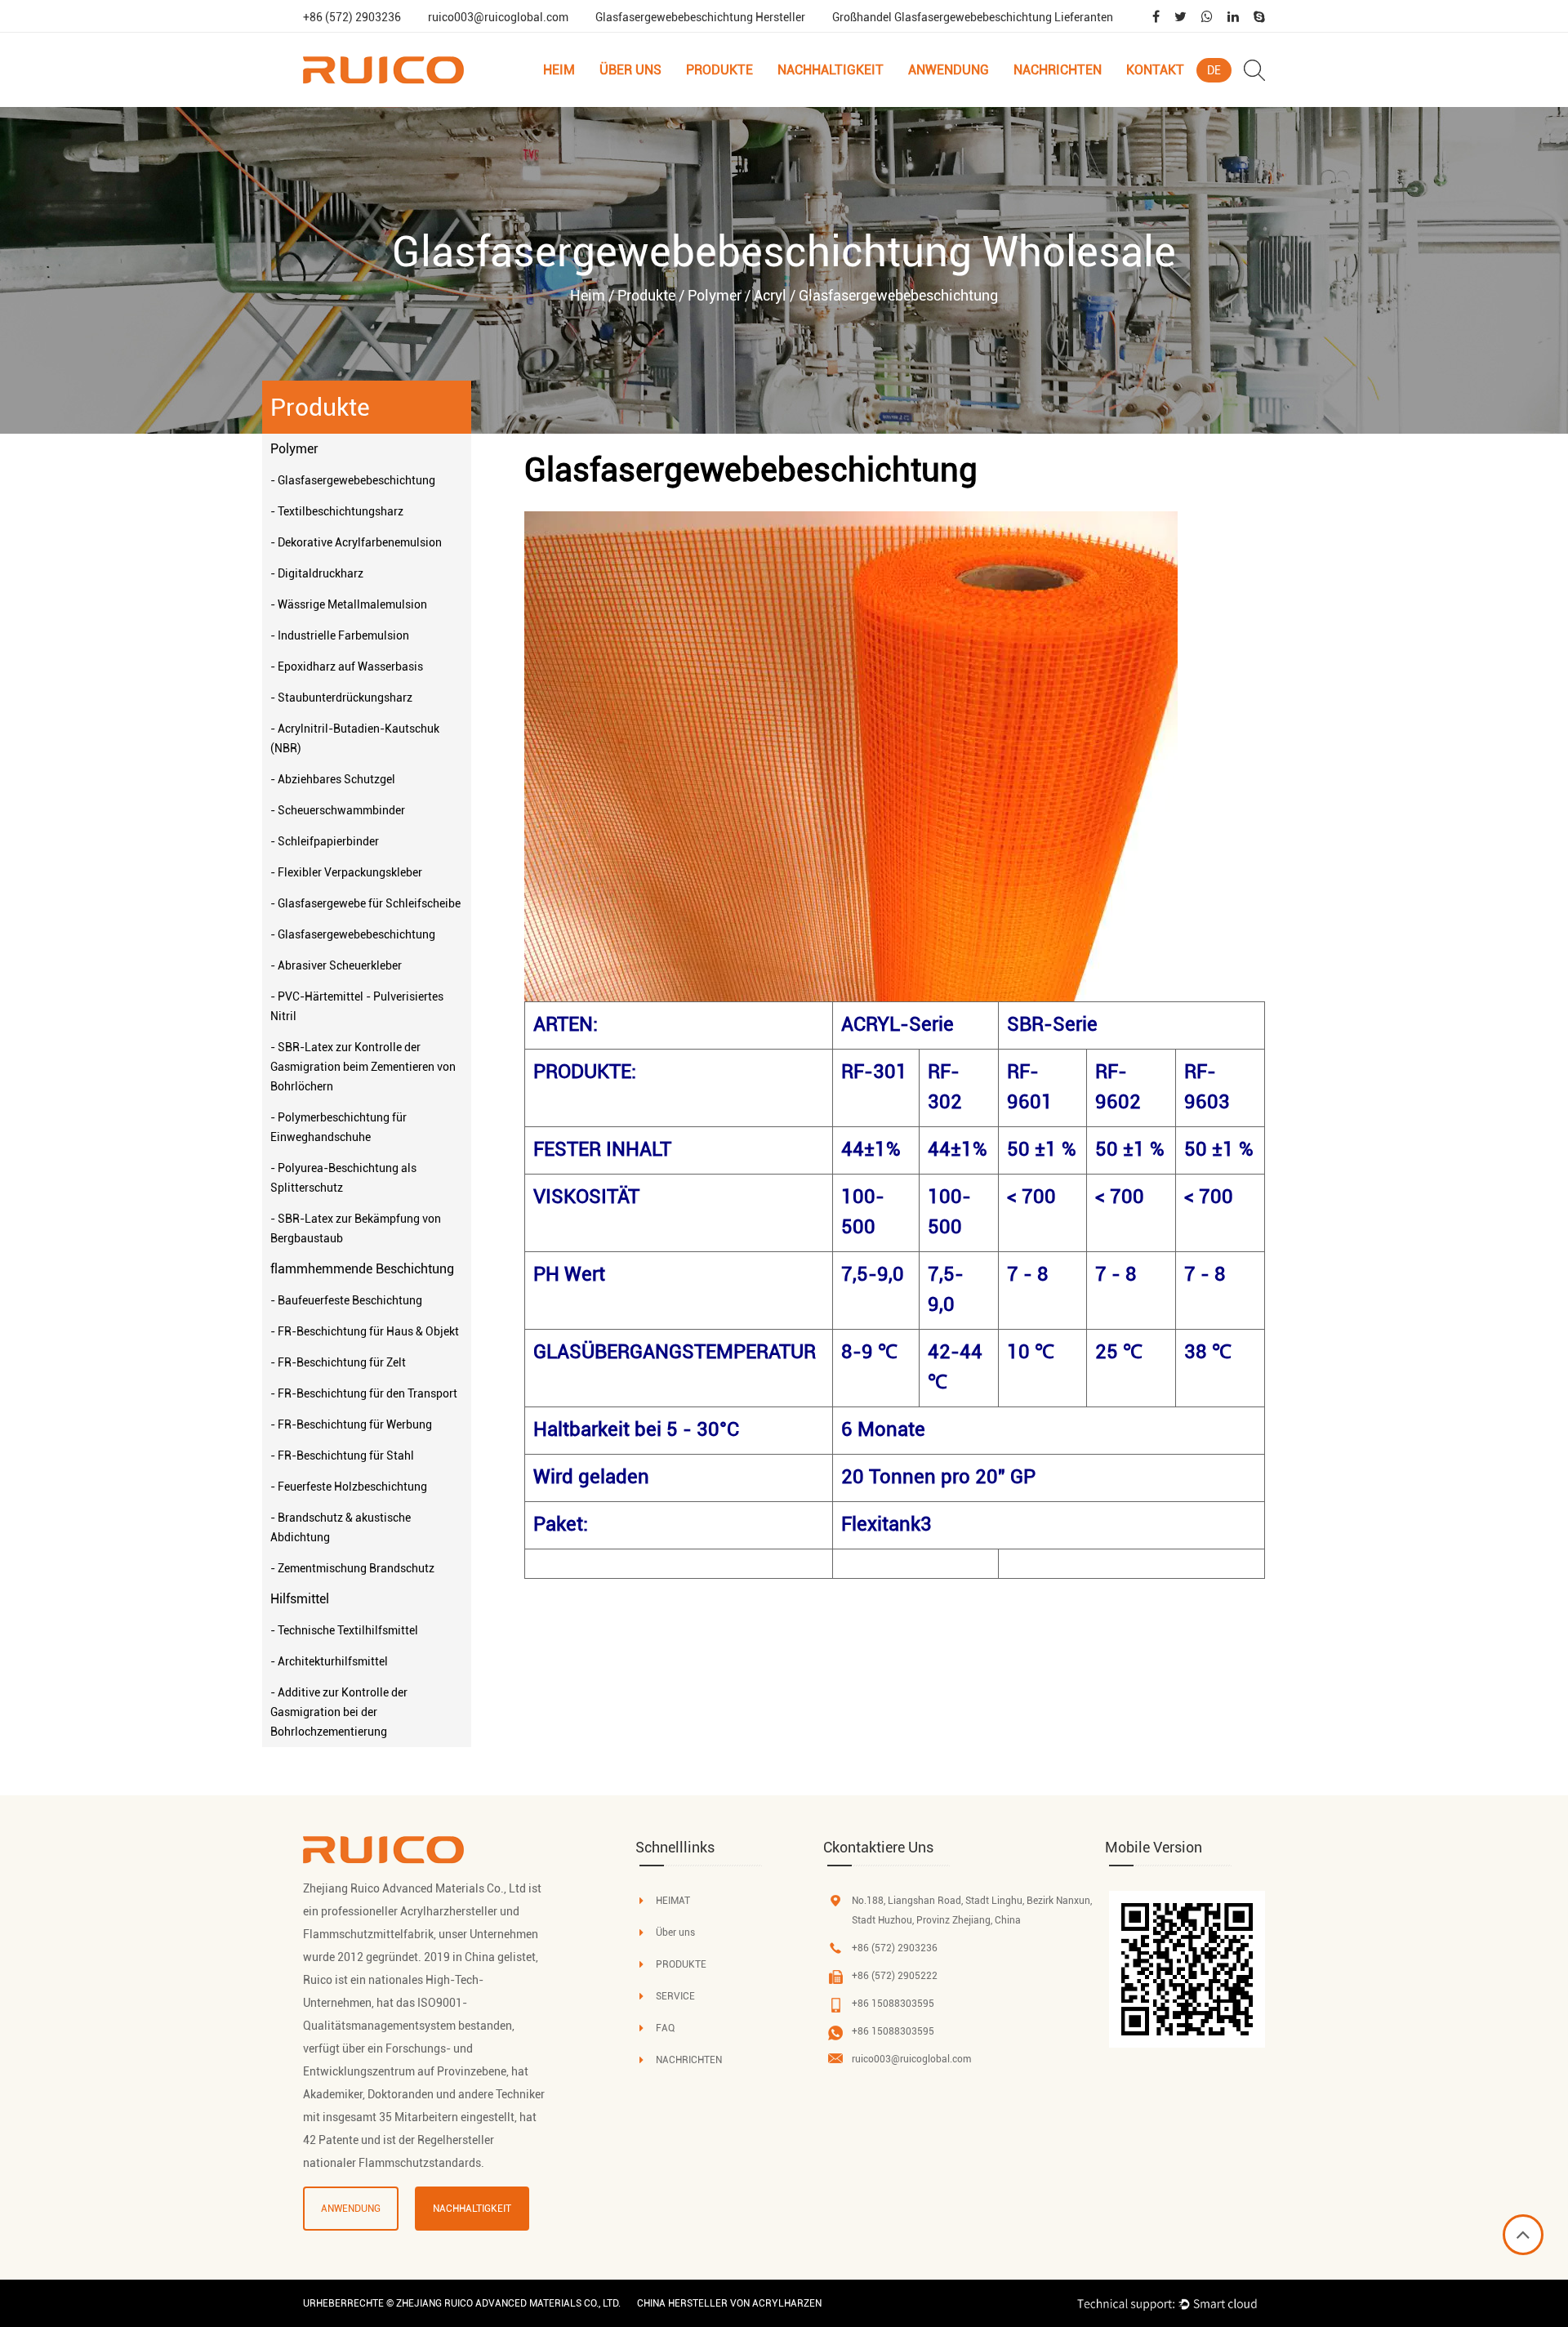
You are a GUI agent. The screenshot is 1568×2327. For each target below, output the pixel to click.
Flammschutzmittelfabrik (368, 1934)
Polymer (715, 295)
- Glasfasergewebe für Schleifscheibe (365, 903)
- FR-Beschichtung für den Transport (364, 1393)
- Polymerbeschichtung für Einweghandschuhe (339, 1127)
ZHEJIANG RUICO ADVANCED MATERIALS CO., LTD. (508, 2303)
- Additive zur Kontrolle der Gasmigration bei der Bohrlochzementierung (339, 1712)
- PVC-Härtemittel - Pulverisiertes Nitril (357, 1006)
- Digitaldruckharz (317, 573)
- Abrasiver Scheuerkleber (336, 965)
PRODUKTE (681, 1964)
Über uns (630, 70)
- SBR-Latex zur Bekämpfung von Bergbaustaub (356, 1228)
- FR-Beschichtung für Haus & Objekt (365, 1331)
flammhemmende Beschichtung (728, 103)
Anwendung (949, 70)
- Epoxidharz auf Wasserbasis (347, 666)
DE (1214, 70)
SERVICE (675, 1996)
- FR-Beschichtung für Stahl (342, 1455)
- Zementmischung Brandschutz (352, 1568)
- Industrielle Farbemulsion (340, 635)
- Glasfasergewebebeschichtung (353, 480)
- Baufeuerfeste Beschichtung (346, 1300)
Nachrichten (1058, 70)
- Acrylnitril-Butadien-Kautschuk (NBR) (355, 738)
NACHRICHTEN (689, 2060)
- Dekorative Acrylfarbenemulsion (356, 542)
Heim (559, 70)
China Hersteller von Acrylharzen (729, 2303)
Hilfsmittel (300, 1599)
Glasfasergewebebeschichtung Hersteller (700, 17)
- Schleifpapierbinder (325, 841)
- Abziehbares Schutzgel (333, 779)
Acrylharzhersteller (449, 1911)
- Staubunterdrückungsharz (341, 698)
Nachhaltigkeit (831, 70)
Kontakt (1155, 70)
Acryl (770, 295)
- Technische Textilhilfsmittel (344, 1630)
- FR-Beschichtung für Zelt (338, 1362)
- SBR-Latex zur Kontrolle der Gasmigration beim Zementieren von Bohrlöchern (363, 1067)
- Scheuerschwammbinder (338, 810)
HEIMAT (673, 1901)
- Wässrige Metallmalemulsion (349, 604)
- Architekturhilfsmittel (329, 1661)
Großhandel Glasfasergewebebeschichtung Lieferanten (973, 17)
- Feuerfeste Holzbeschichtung (349, 1487)
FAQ (665, 2028)
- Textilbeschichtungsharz (337, 511)
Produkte (719, 70)
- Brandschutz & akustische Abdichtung (341, 1527)
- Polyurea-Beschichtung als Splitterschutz (343, 1178)
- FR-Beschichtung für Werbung (351, 1424)
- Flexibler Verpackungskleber (346, 872)
